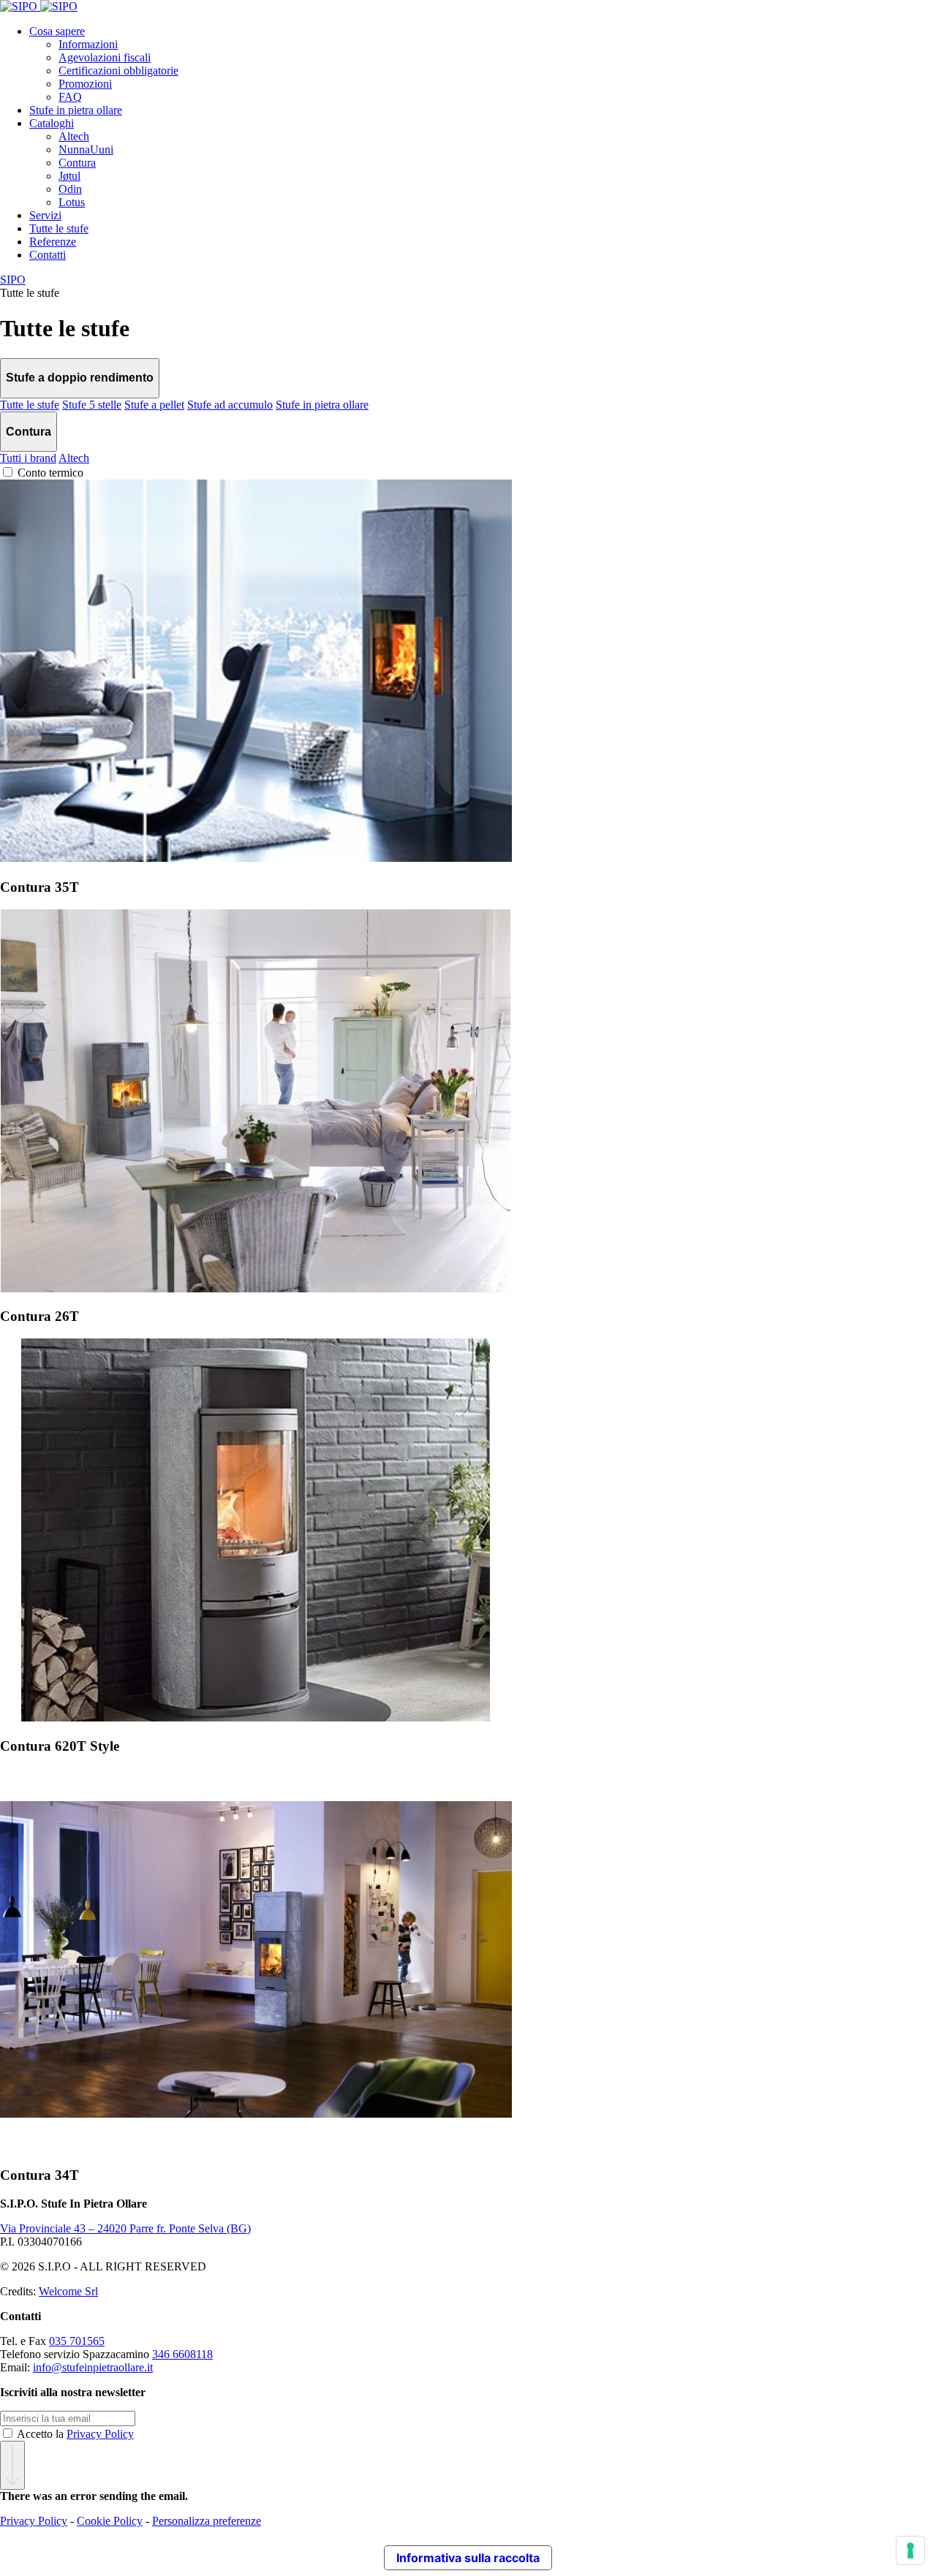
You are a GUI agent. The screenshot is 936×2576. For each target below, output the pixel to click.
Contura (77, 163)
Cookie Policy (110, 2521)
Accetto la (75, 2434)
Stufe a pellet (154, 405)
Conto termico (50, 473)
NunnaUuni (86, 149)
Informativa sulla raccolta (468, 2558)
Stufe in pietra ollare (76, 110)
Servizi (45, 215)
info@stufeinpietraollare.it (93, 2367)
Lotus (72, 202)
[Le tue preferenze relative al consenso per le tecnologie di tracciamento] (910, 2550)
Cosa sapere (57, 31)
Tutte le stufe (59, 228)
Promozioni (85, 84)
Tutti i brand (28, 458)
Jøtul (69, 176)
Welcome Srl (68, 2291)
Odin (70, 189)
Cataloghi (52, 123)
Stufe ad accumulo (230, 405)
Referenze (53, 242)
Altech (74, 136)
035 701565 (77, 2341)
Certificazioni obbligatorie (118, 71)
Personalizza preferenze (207, 2521)
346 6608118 (182, 2354)
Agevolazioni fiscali (105, 57)
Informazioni (88, 44)
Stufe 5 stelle (92, 405)
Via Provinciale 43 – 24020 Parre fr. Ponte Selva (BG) (125, 2228)
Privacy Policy (100, 2434)
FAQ (70, 97)
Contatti (48, 255)
